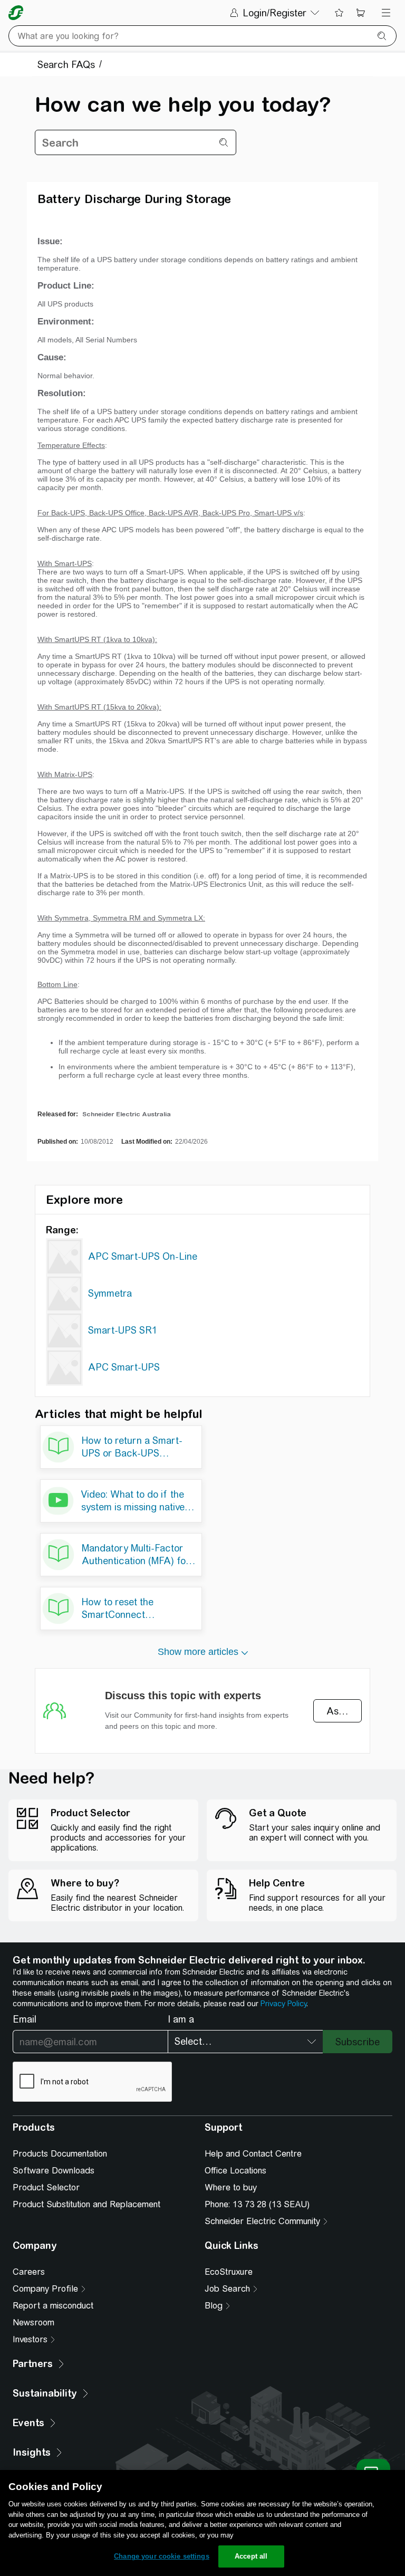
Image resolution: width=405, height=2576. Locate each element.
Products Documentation (60, 2154)
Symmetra (110, 1293)
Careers (29, 2272)
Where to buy (231, 2187)
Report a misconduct (53, 2306)
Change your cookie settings (162, 2556)
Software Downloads (54, 2171)
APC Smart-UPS (124, 1367)
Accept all (251, 2556)
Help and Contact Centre (253, 2154)
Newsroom (33, 2323)
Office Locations (235, 2171)
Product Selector (46, 2187)
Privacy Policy (283, 2004)
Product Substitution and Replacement (86, 2204)
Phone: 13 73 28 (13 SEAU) (257, 2204)
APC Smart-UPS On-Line (143, 1256)
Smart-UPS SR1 (123, 1330)
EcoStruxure (229, 2272)
